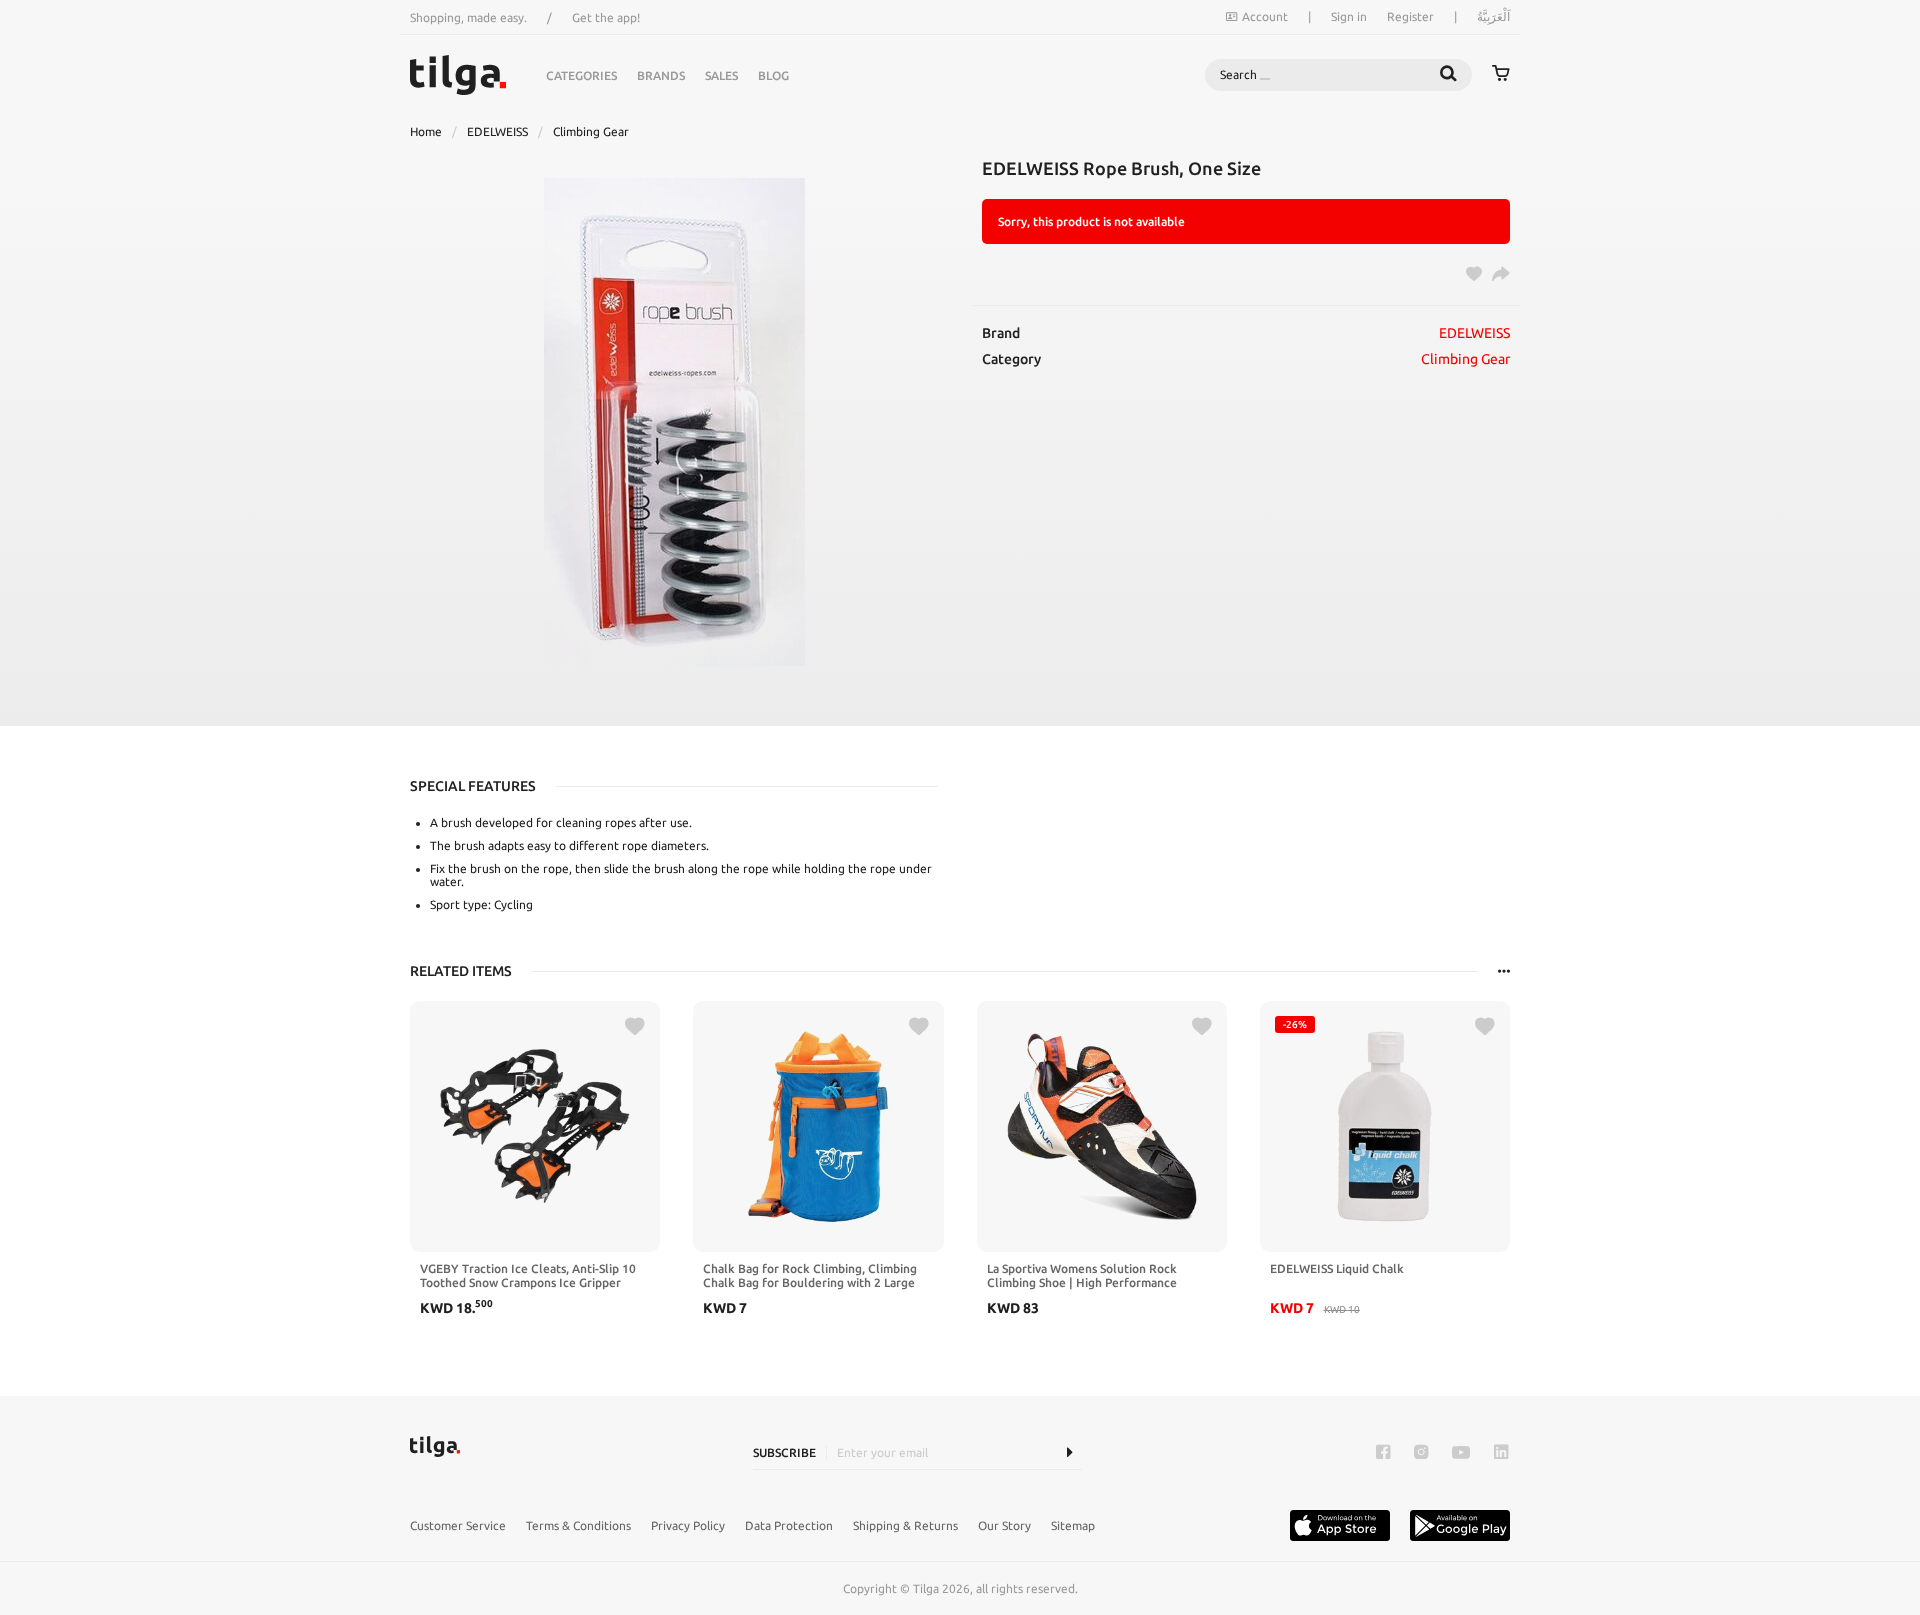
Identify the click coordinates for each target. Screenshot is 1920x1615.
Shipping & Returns (905, 1525)
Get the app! (606, 17)
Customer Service (458, 1525)
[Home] (458, 75)
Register (1410, 16)
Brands (661, 75)
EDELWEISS (497, 131)
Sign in (1349, 16)
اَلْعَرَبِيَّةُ (1493, 16)
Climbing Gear (591, 131)
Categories (581, 75)
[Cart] (1501, 75)
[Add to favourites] (635, 1027)
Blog (773, 75)
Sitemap (1073, 1525)
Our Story (1004, 1525)
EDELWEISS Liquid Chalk (1337, 1268)
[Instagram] (1421, 1452)
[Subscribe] (1069, 1452)
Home (426, 131)
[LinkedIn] (1501, 1452)
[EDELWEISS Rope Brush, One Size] (674, 422)
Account (1265, 16)
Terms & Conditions (578, 1525)
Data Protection (789, 1525)
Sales (721, 75)
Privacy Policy (688, 1525)
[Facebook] (1383, 1452)
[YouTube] (1461, 1452)
